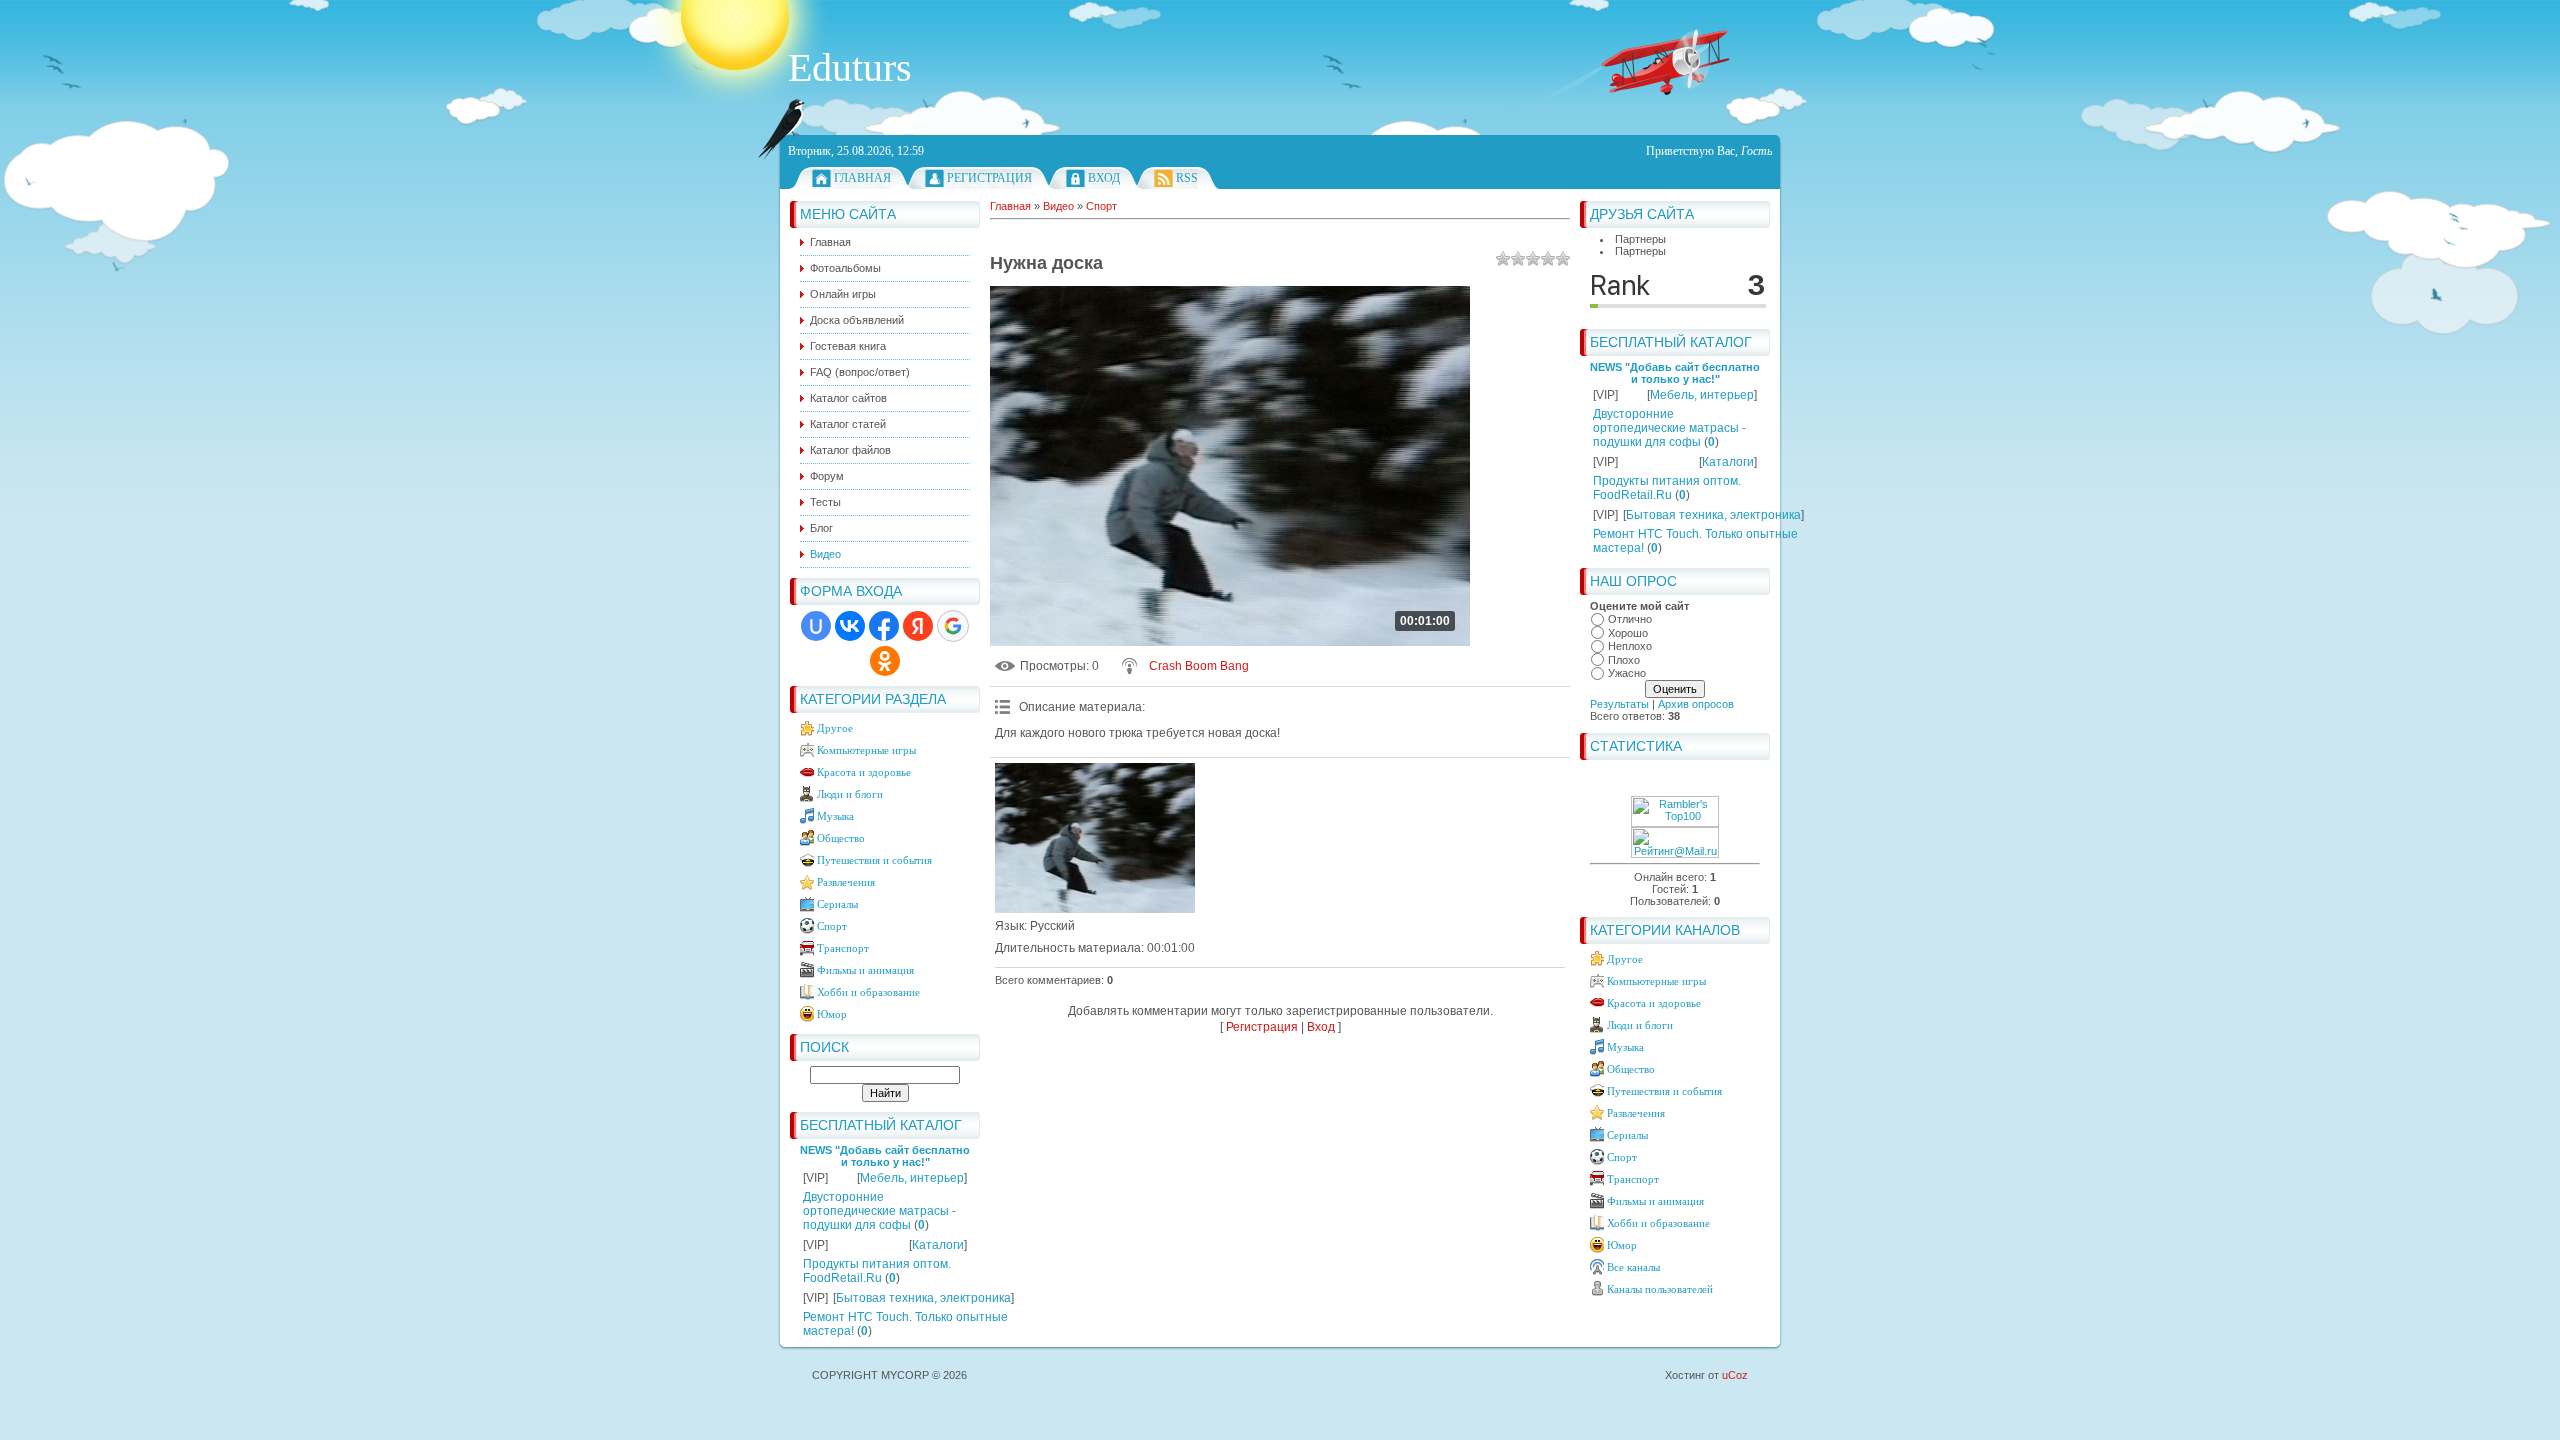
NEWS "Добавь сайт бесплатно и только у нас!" (885, 1156)
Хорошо (1628, 633)
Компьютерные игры (866, 750)
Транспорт (843, 948)
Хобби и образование (868, 992)
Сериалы (837, 904)
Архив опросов (1696, 704)
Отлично (1630, 619)
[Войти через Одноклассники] (885, 661)
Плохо (1624, 660)
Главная (862, 178)
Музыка (835, 816)
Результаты (1619, 704)
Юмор (832, 1014)
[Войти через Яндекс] (918, 626)
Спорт (832, 926)
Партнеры (1640, 239)
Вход (1104, 178)
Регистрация (989, 178)
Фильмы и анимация (865, 970)
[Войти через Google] (953, 626)
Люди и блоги (850, 794)
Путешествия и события (874, 860)
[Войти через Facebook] (884, 626)
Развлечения (846, 882)
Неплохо (1630, 646)
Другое (835, 728)
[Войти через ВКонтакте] (850, 626)
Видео (1058, 206)
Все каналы (1633, 1267)
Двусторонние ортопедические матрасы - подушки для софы (879, 1211)
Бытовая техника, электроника (923, 1298)
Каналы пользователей (1660, 1289)
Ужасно (1627, 673)
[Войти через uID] (816, 626)
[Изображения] (1095, 838)
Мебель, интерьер (912, 1178)
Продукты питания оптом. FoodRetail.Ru (877, 1271)
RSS (1187, 178)
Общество (841, 838)
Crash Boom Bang (1199, 666)
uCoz (1735, 1375)
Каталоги (938, 1245)
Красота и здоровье (864, 772)
